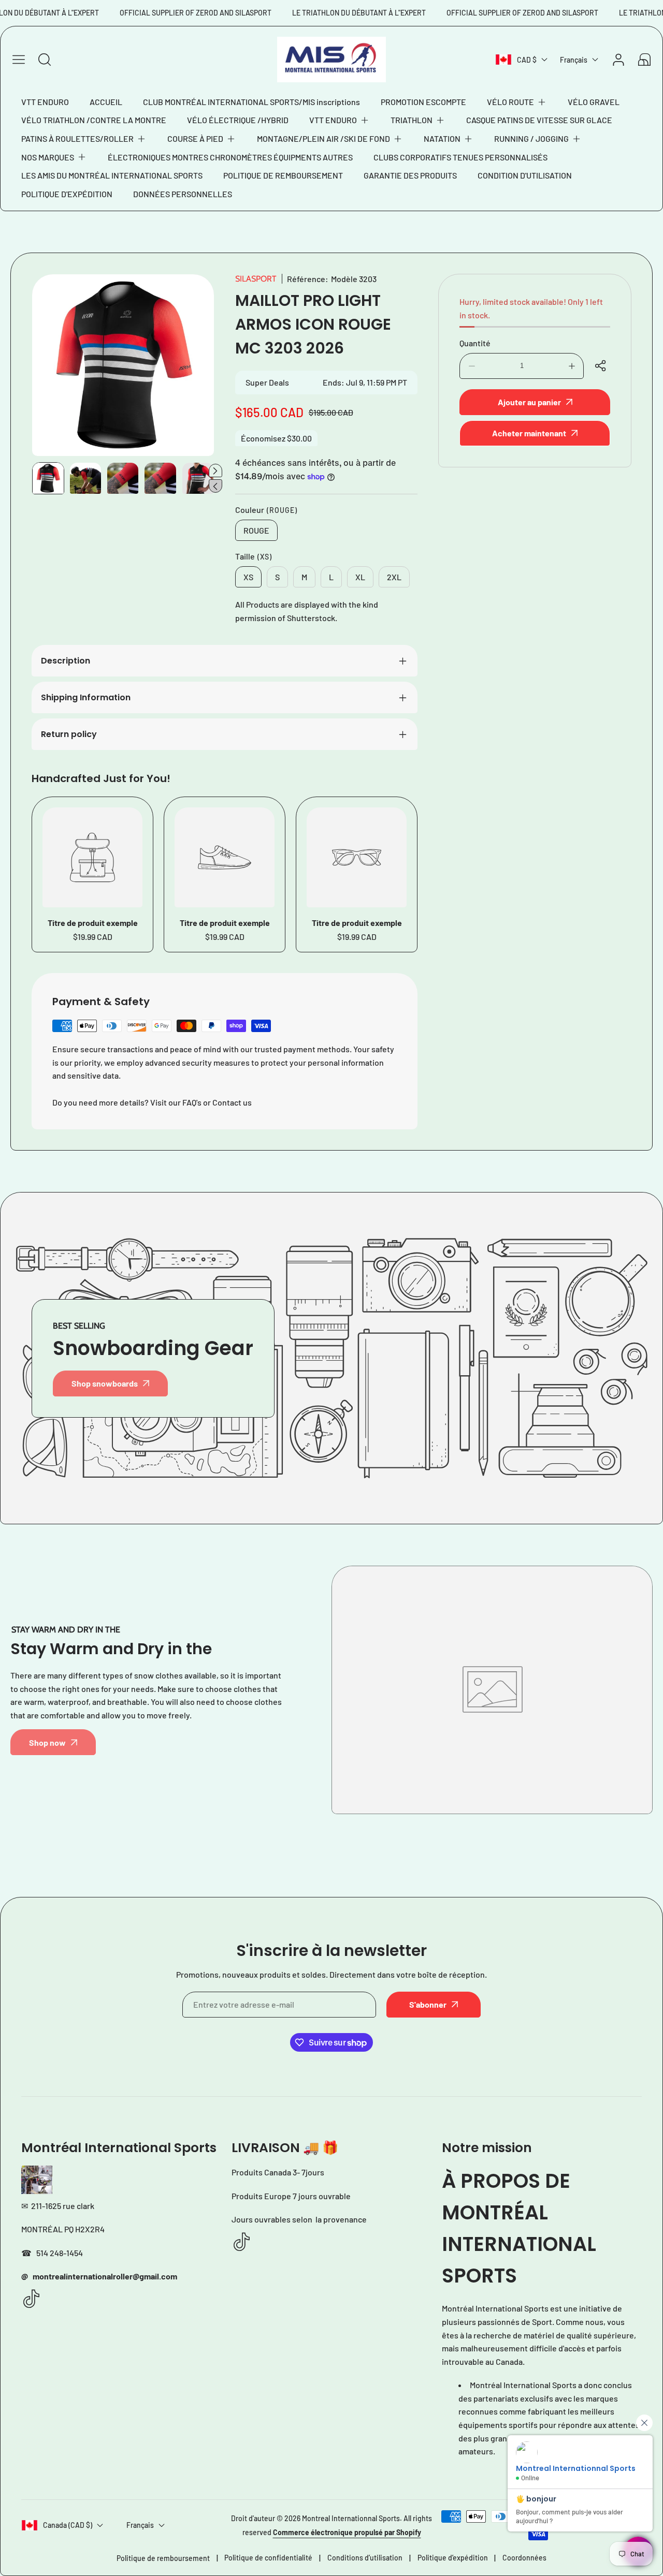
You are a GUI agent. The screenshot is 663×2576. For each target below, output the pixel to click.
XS (248, 577)
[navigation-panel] (19, 60)
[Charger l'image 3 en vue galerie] (123, 478)
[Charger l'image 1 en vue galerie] (48, 478)
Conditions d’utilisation (365, 2558)
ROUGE (256, 530)
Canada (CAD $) (68, 2525)
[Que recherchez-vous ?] (45, 60)
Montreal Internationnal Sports (351, 2518)
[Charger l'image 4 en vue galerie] (160, 478)
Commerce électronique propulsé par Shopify (347, 2532)
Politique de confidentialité (268, 2558)
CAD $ (527, 60)
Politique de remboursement (163, 2558)
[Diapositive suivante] (215, 470)
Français (574, 60)
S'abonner (428, 2004)
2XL (394, 577)
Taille (254, 556)
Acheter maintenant (529, 433)
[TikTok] (32, 2299)
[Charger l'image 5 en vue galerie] (198, 478)
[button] (517, 102)
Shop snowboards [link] (105, 1383)
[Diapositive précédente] (215, 486)
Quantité (475, 343)
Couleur (266, 510)
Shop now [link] (47, 1742)
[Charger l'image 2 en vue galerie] (85, 478)
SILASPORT (256, 279)
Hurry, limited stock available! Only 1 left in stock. (531, 308)
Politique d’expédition (453, 2558)
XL (360, 577)
